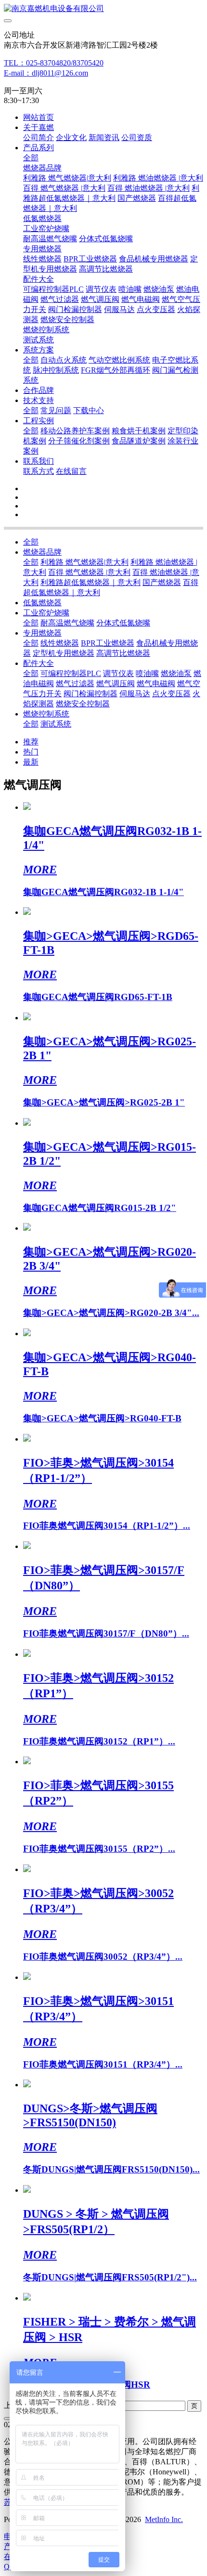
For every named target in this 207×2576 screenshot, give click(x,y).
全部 (31, 158)
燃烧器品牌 (42, 552)
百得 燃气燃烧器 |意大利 (89, 572)
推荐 (31, 742)
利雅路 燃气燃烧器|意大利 (84, 562)
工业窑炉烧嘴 (46, 613)
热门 (31, 752)
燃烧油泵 (176, 673)
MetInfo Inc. (164, 2519)
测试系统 (56, 724)
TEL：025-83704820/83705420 (54, 63)
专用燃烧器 (42, 633)
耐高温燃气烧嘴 (67, 623)
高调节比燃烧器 (123, 653)
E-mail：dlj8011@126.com (46, 73)
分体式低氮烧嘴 (123, 623)
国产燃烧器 (162, 582)
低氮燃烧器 (42, 603)
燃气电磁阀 (156, 683)
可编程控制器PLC (71, 673)
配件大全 (39, 663)
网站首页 (39, 117)
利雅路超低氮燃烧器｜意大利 (91, 582)
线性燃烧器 (60, 643)
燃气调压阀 (116, 683)
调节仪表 (118, 673)
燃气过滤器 (75, 683)
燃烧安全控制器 (83, 704)
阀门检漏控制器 (91, 694)
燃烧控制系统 (46, 714)
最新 (31, 762)
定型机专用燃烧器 (64, 653)
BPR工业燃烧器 (108, 643)
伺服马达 (135, 694)
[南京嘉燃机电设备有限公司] (103, 9)
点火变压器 (171, 694)
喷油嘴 (147, 673)
